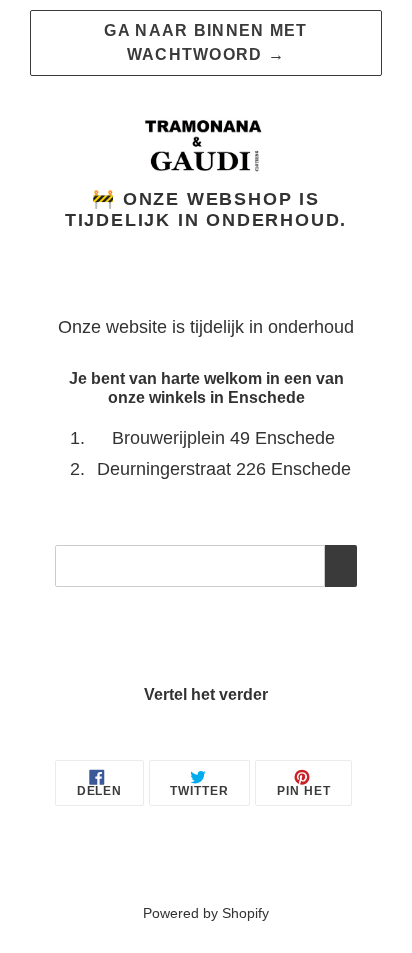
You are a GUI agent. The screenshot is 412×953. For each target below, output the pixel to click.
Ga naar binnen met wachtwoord (205, 42)
